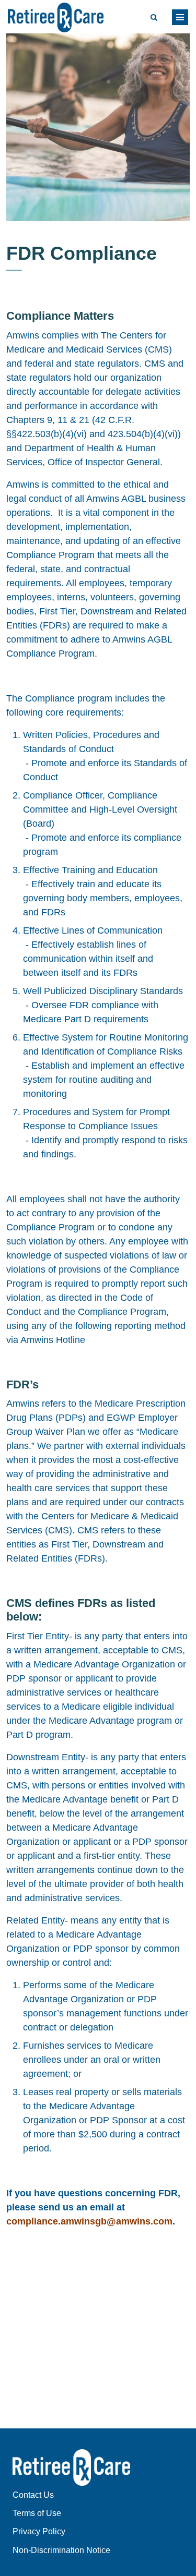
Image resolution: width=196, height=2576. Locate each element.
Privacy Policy (39, 2531)
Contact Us (33, 2495)
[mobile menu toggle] (180, 17)
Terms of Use (37, 2513)
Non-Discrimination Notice (61, 2550)
